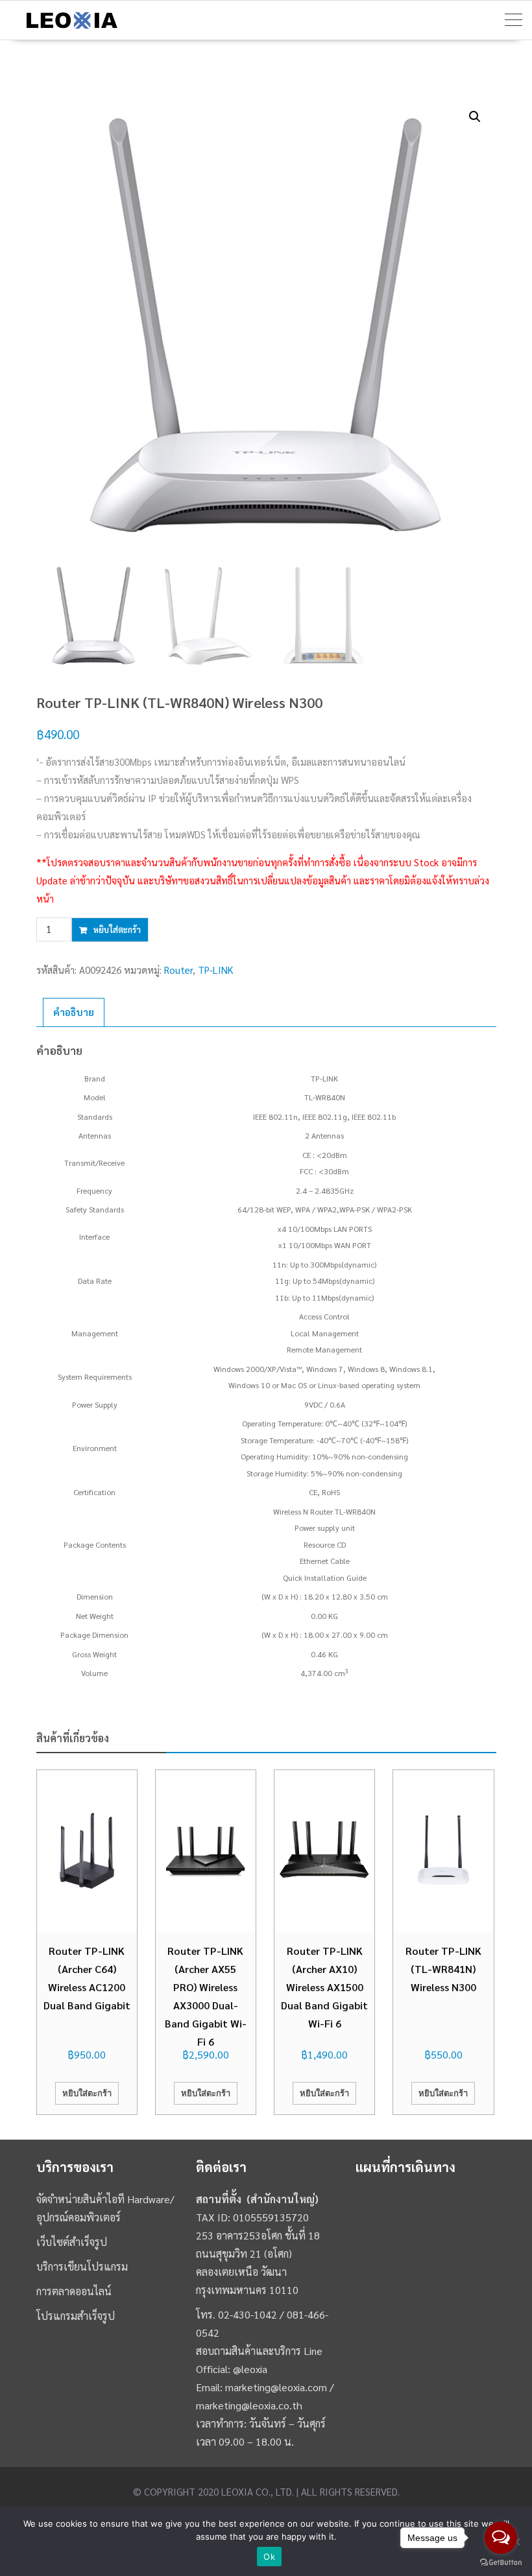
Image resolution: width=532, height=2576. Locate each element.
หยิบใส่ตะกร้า (117, 929)
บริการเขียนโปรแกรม (82, 2266)
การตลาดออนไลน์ (74, 2291)
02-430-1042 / (252, 2314)
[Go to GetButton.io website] (501, 2563)
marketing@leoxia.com (276, 2387)
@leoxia (250, 2369)
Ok (269, 2557)
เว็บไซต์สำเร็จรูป (72, 2242)
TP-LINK (216, 970)
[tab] (74, 1012)
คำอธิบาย (74, 1012)
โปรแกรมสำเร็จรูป (76, 2316)
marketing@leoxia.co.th (249, 2405)
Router (178, 970)
